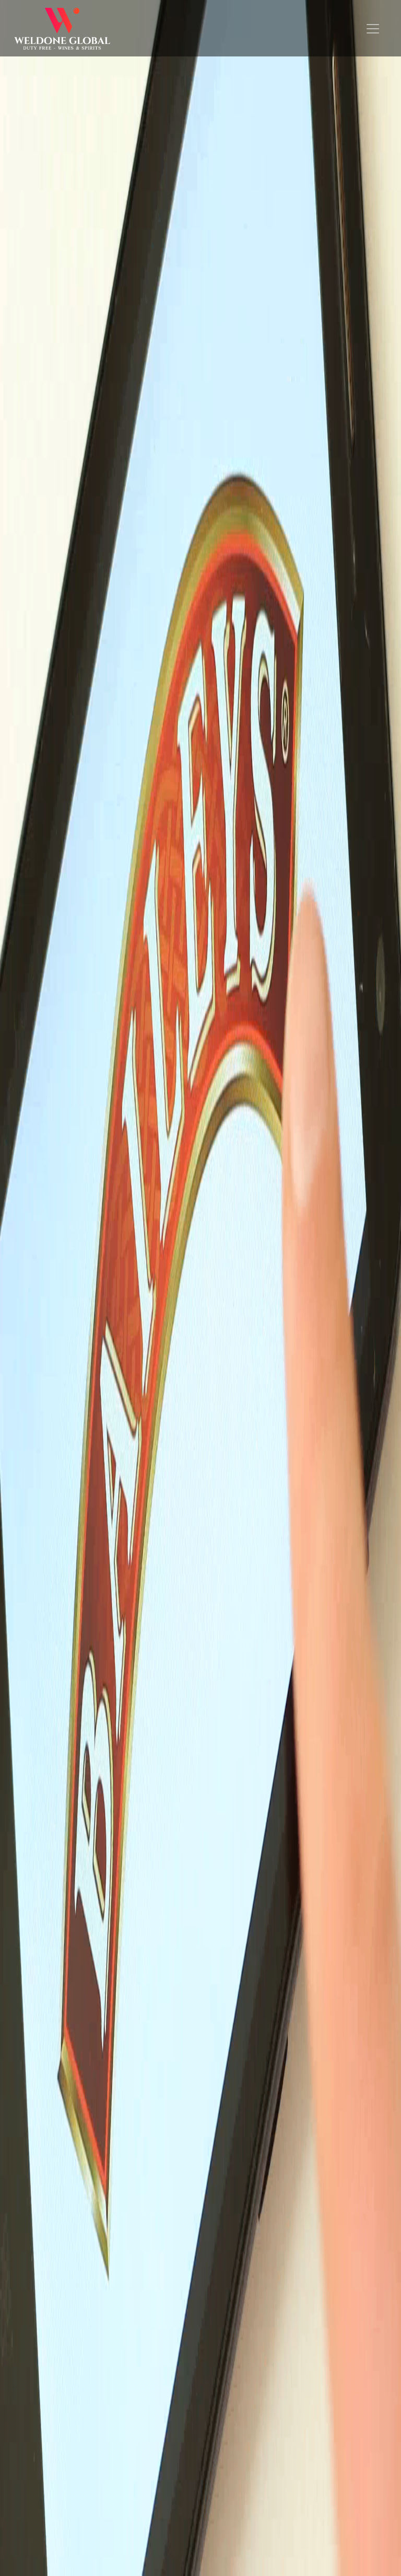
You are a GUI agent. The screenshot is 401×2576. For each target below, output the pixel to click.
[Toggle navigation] (373, 29)
